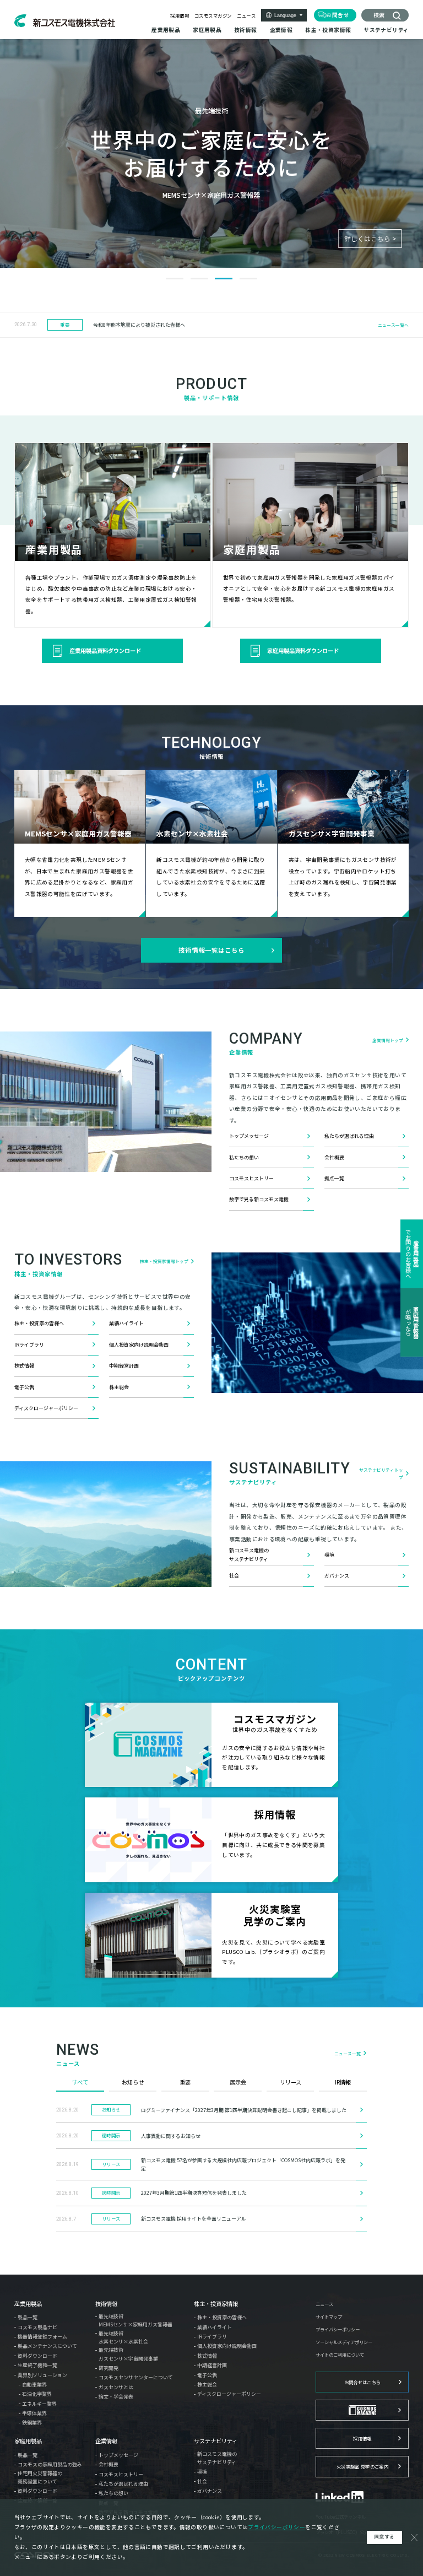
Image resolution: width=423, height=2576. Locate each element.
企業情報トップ (388, 1040)
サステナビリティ (216, 2441)
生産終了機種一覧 (37, 2365)
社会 (234, 1576)
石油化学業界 (37, 2394)
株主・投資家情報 (216, 2304)
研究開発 (109, 2368)
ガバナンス (337, 1576)
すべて (80, 2082)
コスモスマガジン (213, 15)
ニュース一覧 (348, 2053)
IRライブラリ (29, 1345)
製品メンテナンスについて (47, 2346)
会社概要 (334, 1157)
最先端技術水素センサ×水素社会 (123, 2337)
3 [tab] (224, 279)
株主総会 (119, 1387)
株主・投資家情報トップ (164, 1261)
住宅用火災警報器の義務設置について (40, 2477)
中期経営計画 (124, 1366)
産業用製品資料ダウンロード (105, 650)
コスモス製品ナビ (37, 2327)
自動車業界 (34, 2385)
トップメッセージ (249, 1136)
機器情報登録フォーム (42, 2337)
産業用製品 (28, 2304)
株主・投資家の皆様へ (39, 1323)
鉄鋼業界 (32, 2423)
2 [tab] (199, 279)
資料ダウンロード (37, 2356)
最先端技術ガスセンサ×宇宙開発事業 (128, 2354)
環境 (329, 1555)
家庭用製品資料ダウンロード (303, 650)
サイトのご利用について (340, 2354)
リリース (291, 2082)
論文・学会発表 (116, 2397)
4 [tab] (248, 279)
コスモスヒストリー (251, 1178)
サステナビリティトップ (381, 1473)
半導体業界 (34, 2413)
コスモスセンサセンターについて (136, 2377)
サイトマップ (329, 2316)
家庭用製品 (28, 2441)
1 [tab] (175, 279)
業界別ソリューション (42, 2375)
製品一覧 (28, 2317)
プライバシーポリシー (338, 2329)
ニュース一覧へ (393, 325)
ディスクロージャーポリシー (46, 1408)
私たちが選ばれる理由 (349, 1136)
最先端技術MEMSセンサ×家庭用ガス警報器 (135, 2320)
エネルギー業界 (39, 2404)
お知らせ (133, 2082)
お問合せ (338, 15)
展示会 (238, 2082)
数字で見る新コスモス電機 (259, 1199)
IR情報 (343, 2082)
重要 (185, 2082)
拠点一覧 (334, 1178)
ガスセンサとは (116, 2387)
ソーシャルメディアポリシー (344, 2342)
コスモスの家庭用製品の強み (50, 2464)
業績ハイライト (126, 1323)
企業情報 (106, 2441)
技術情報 (106, 2304)
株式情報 (24, 1366)
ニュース (246, 15)
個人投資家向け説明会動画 (139, 1345)
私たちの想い (244, 1157)
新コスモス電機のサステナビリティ (249, 1554)
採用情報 (180, 15)
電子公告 (24, 1387)
